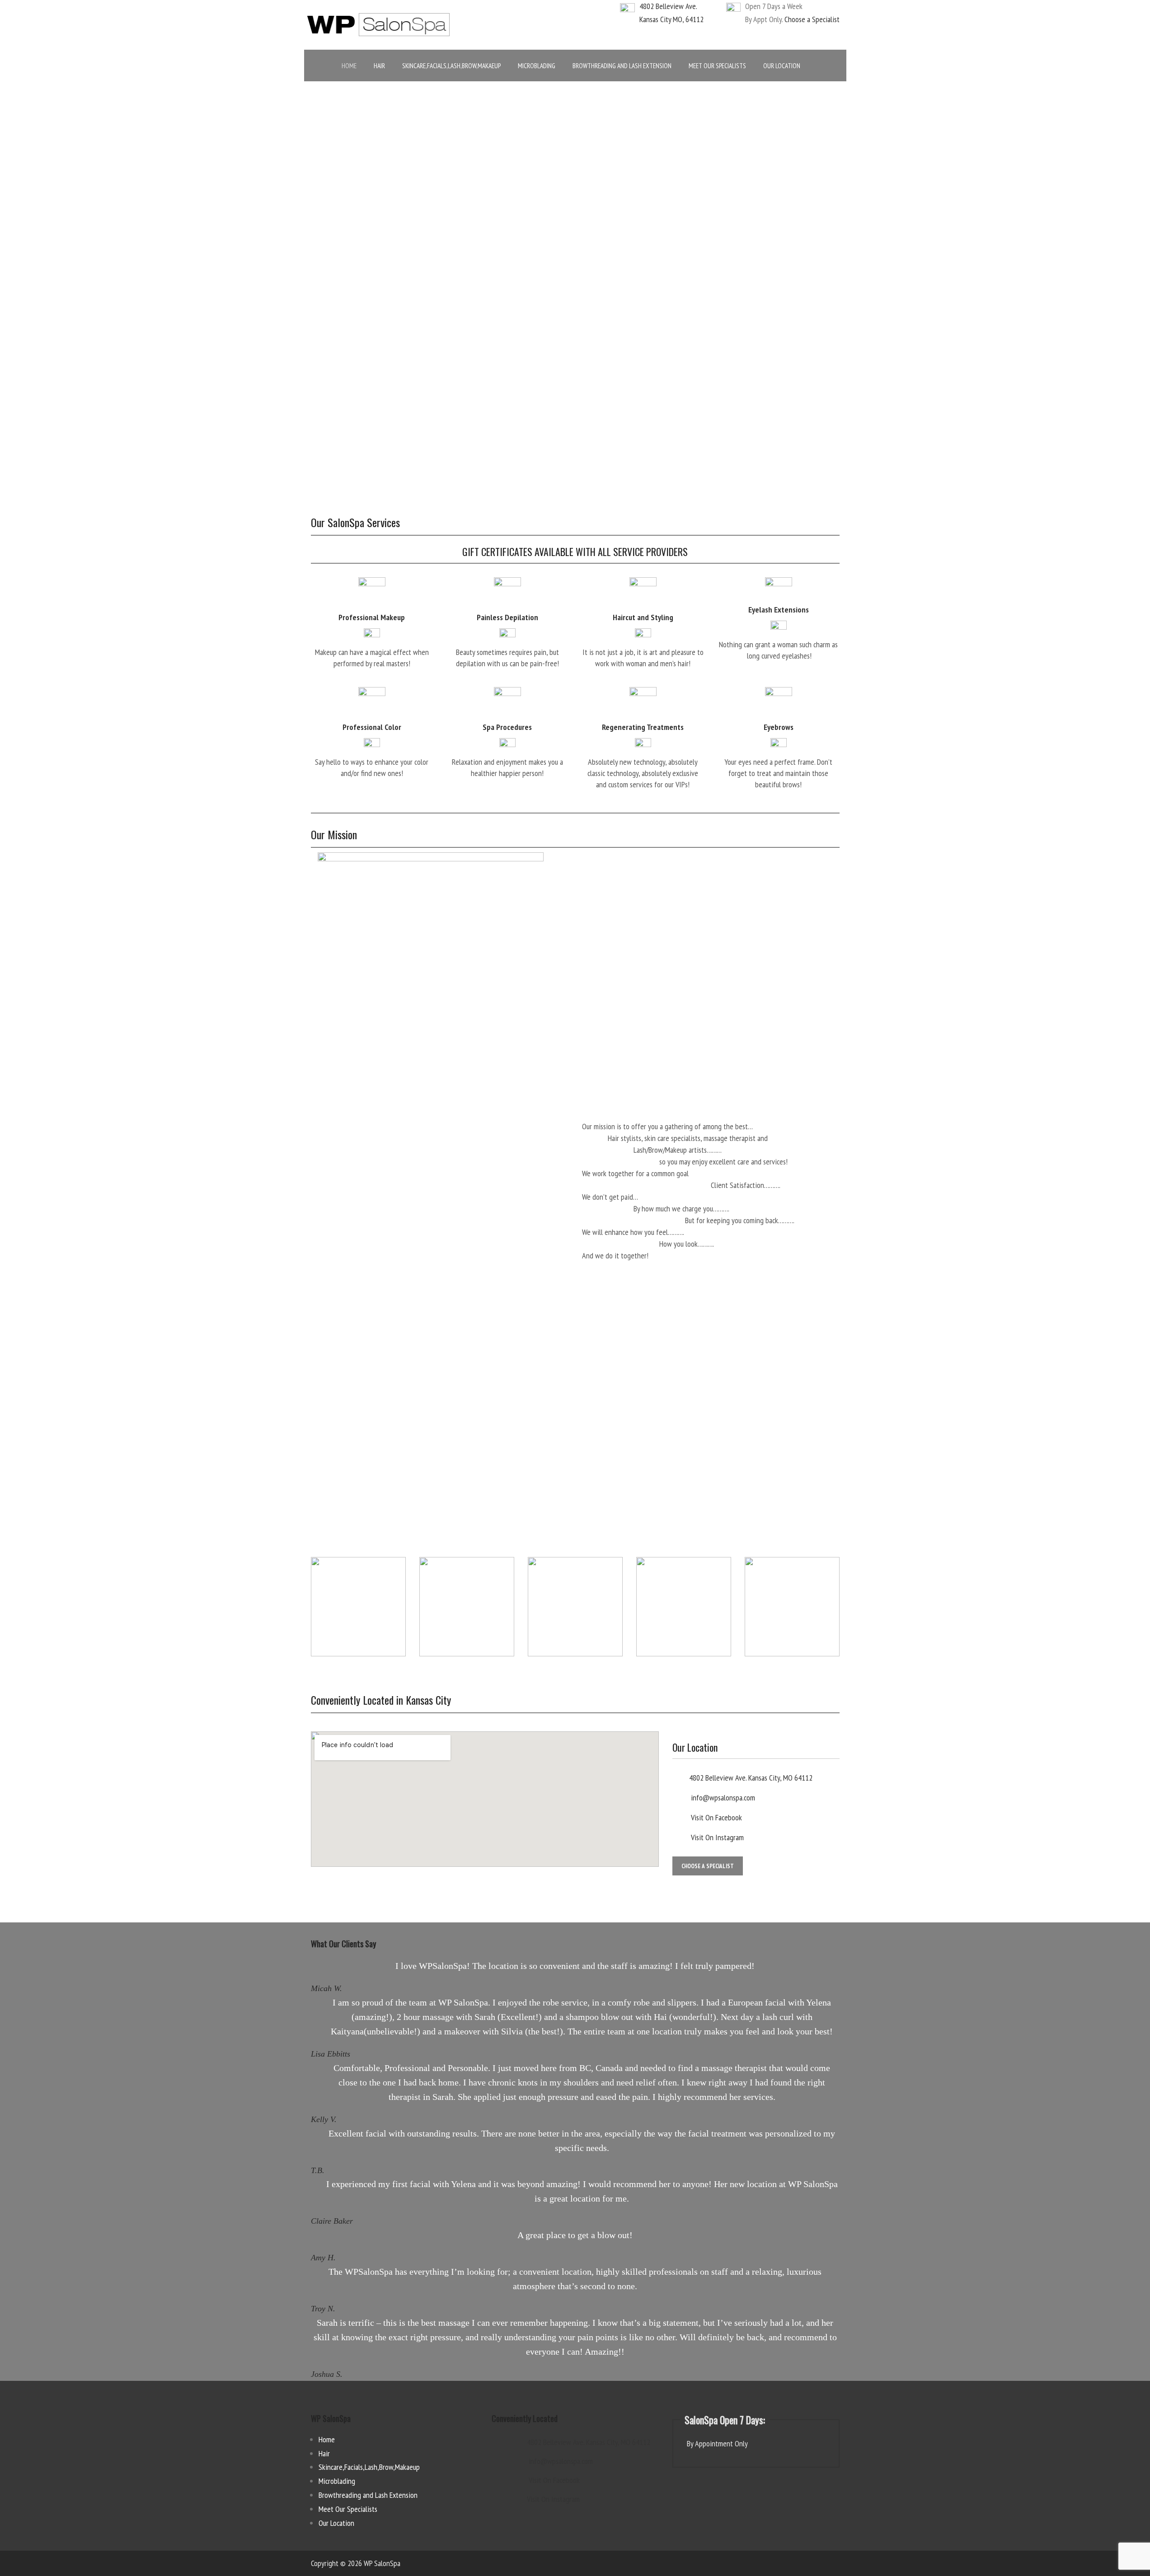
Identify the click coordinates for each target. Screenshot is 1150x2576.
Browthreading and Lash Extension (368, 2495)
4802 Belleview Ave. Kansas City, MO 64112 (751, 1778)
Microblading (337, 2481)
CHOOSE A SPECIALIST (708, 1866)
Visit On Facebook (716, 1817)
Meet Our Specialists (348, 2509)
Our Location (336, 2523)
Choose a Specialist (812, 19)
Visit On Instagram (716, 1837)
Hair (324, 2453)
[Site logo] (379, 24)
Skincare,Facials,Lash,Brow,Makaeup (369, 2467)
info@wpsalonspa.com (722, 1798)
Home (327, 2439)
